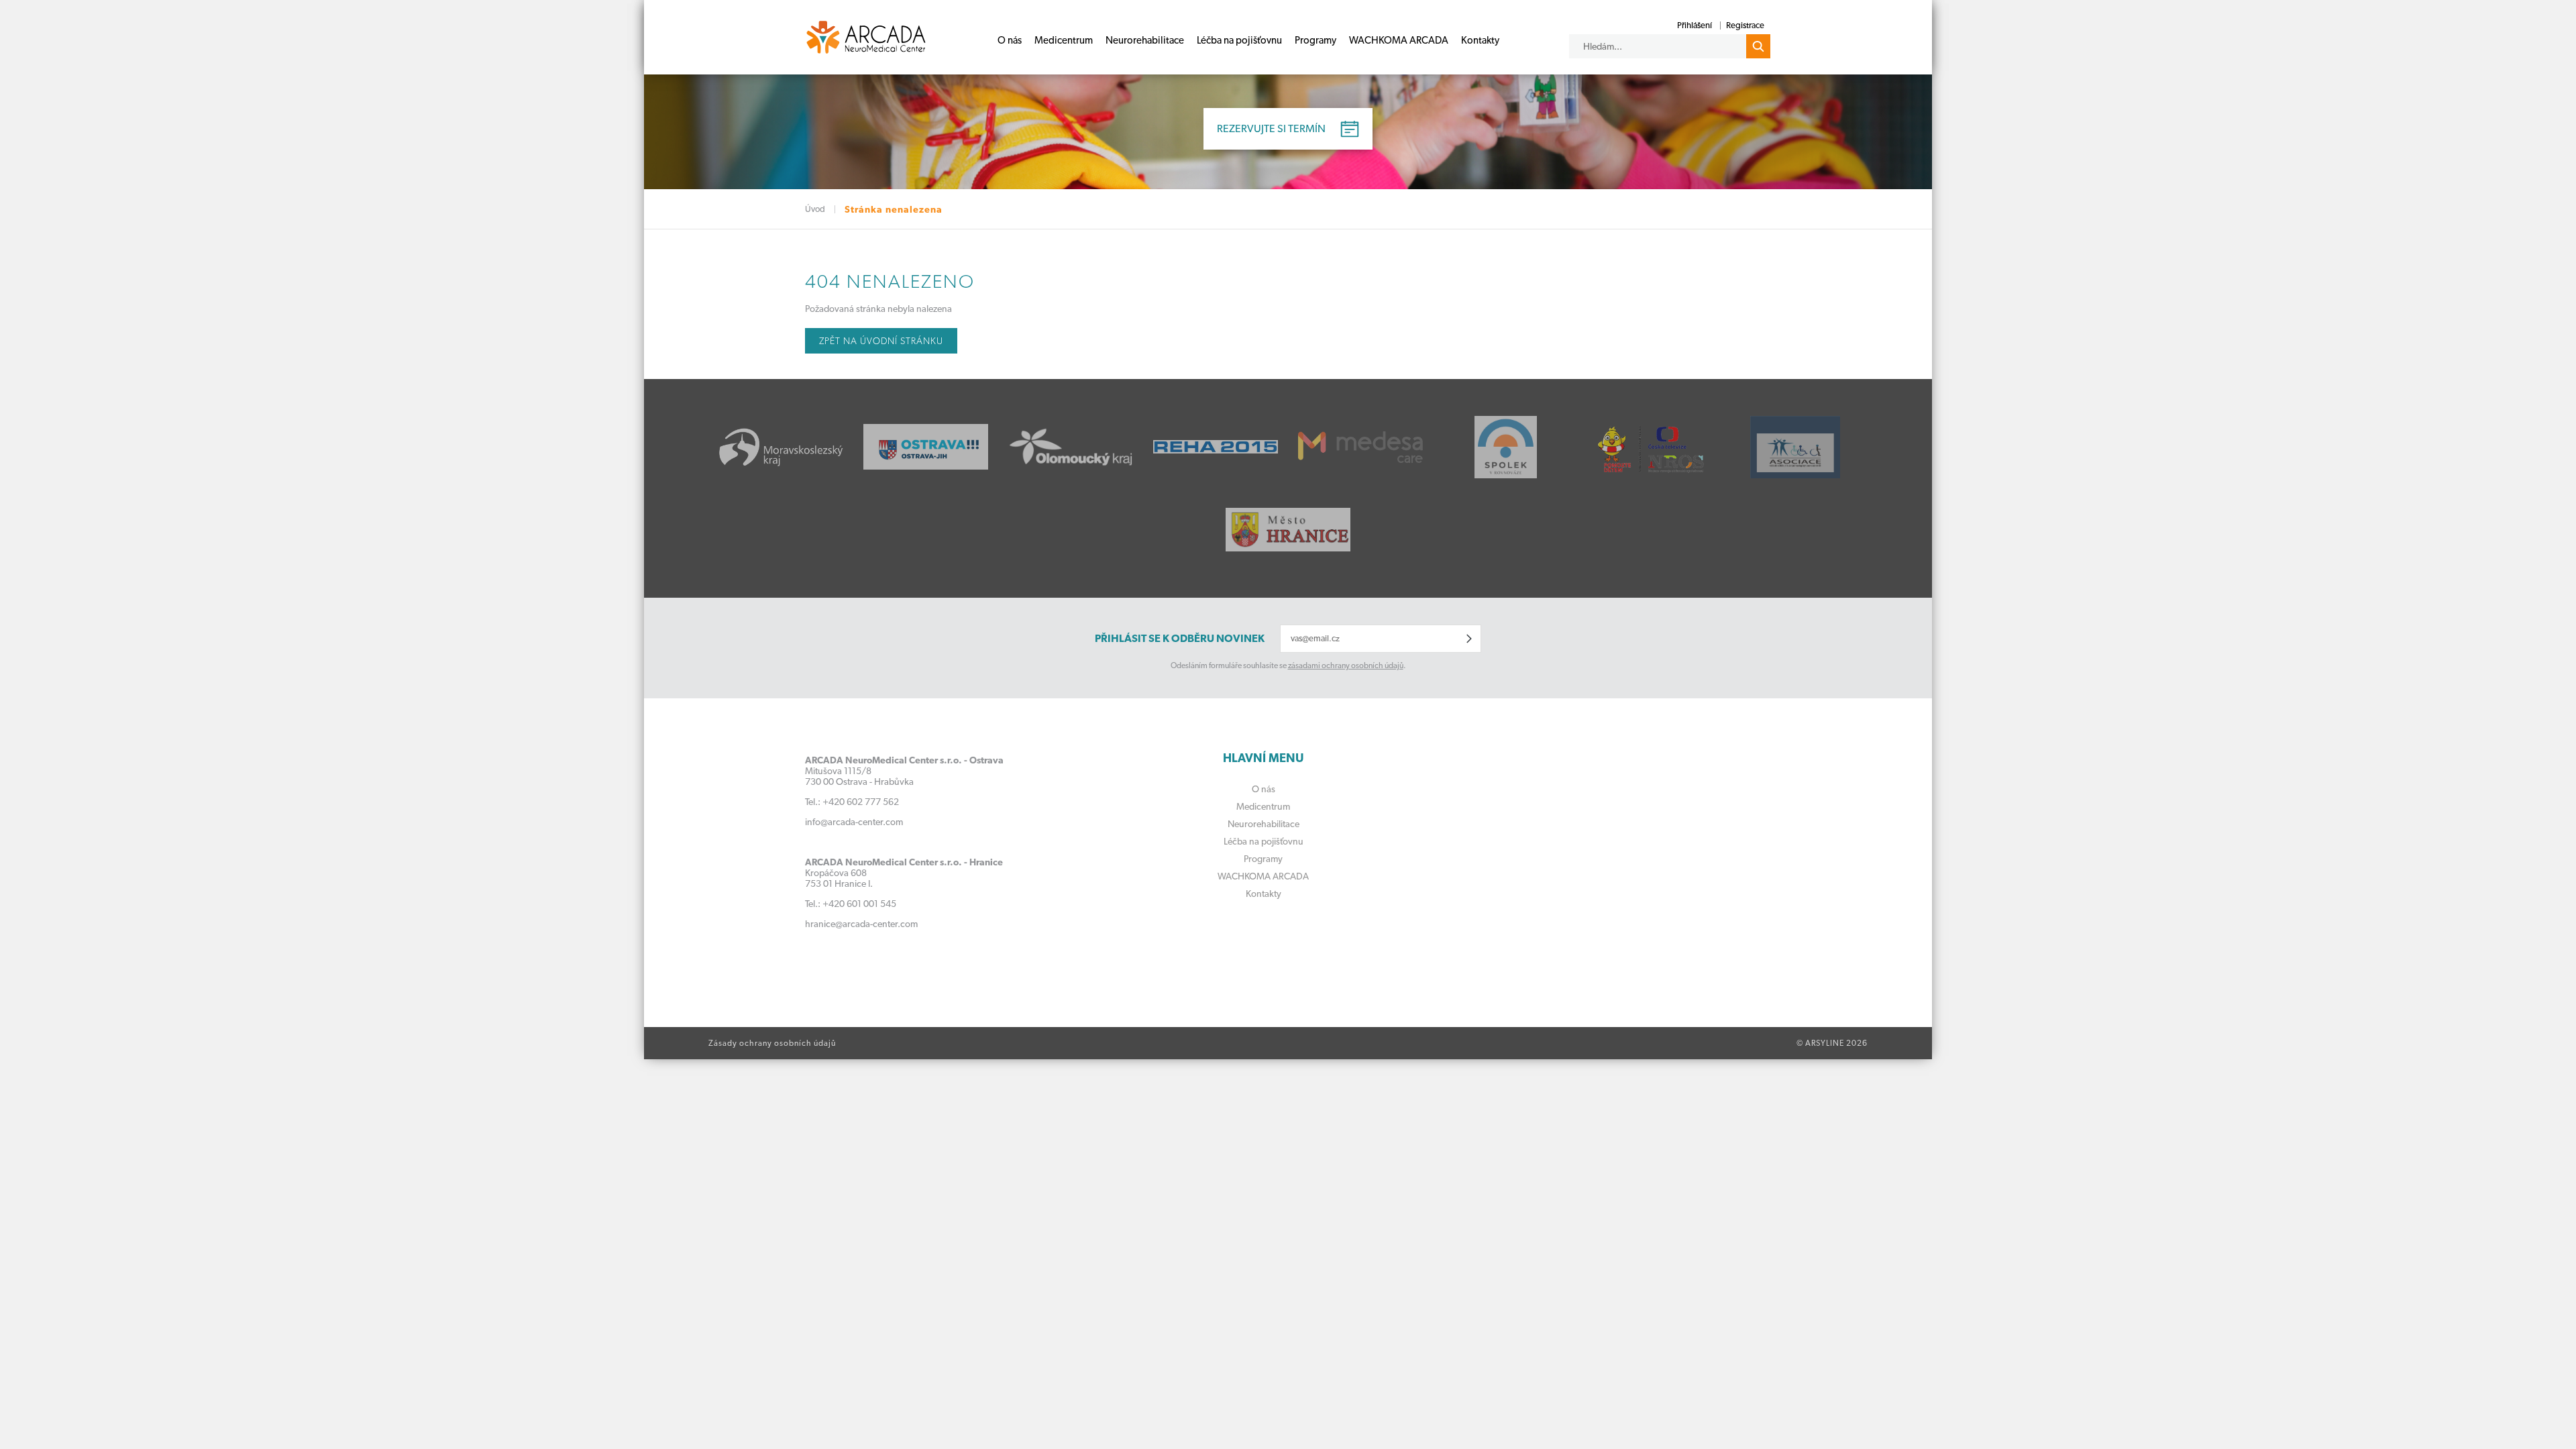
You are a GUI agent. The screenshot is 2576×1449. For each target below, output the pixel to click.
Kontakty (1480, 40)
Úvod (815, 209)
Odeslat (1469, 639)
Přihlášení (1695, 25)
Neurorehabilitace (1145, 40)
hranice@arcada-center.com (861, 924)
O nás (1010, 40)
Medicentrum (1064, 40)
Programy (1316, 40)
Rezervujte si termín (1271, 128)
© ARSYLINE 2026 (1832, 1043)
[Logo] (866, 37)
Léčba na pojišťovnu (1239, 40)
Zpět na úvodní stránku (881, 341)
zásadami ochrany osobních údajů (1346, 665)
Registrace (1745, 25)
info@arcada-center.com (854, 822)
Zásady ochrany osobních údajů (772, 1043)
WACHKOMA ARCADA (1399, 40)
